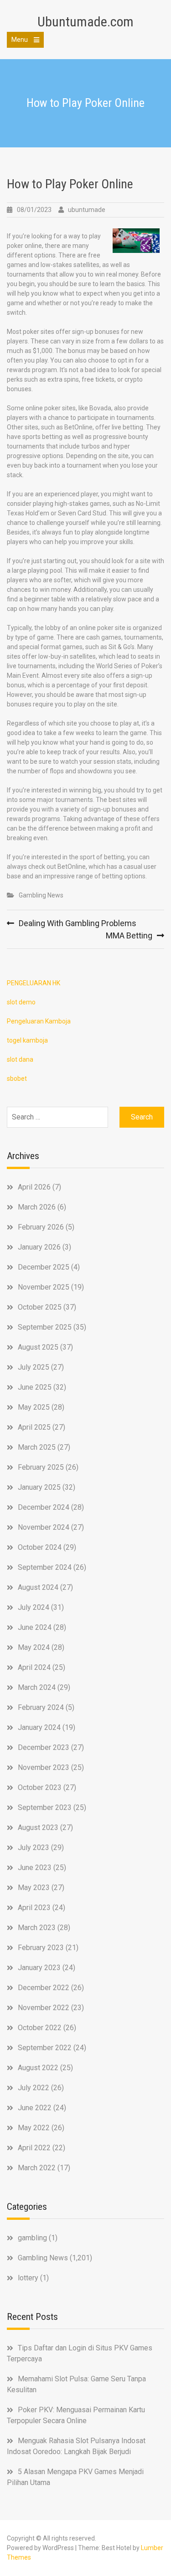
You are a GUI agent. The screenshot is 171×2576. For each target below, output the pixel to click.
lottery (28, 2278)
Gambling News (41, 895)
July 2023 (34, 1848)
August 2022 (38, 2068)
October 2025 (40, 1307)
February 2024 (41, 1707)
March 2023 (37, 1928)
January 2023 (39, 1968)
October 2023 (40, 1787)
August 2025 (38, 1347)
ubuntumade (87, 210)
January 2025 (39, 1487)
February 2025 (41, 1467)
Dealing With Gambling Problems (78, 923)
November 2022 (44, 2008)
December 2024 (44, 1507)
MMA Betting (129, 935)
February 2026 (41, 1227)
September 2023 (45, 1807)
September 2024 (45, 1567)
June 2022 (35, 2108)
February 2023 (41, 1948)
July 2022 (34, 2088)
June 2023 (35, 1868)
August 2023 (38, 1827)
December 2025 (44, 1267)
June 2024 (35, 1627)
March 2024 (37, 1687)
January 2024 (39, 1727)
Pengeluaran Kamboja (39, 1021)
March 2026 (37, 1207)
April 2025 (34, 1427)
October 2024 (40, 1547)
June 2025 (35, 1387)
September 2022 (45, 2048)
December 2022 (44, 1988)
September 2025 (45, 1327)
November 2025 (44, 1287)
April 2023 (34, 1908)
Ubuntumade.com (85, 22)
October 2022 (40, 2028)
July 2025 (34, 1367)
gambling (32, 2238)
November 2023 (44, 1767)
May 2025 (34, 1407)
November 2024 (44, 1527)
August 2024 (38, 1587)
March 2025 (37, 1447)
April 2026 (34, 1187)
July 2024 (34, 1607)
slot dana (20, 1059)
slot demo (21, 1002)
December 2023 (44, 1747)
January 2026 (39, 1247)
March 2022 (37, 2168)
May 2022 (34, 2128)
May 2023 (34, 1888)
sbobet (17, 1079)
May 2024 (34, 1647)
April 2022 (34, 2148)
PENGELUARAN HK (34, 983)
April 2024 (34, 1667)
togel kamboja (27, 1040)
